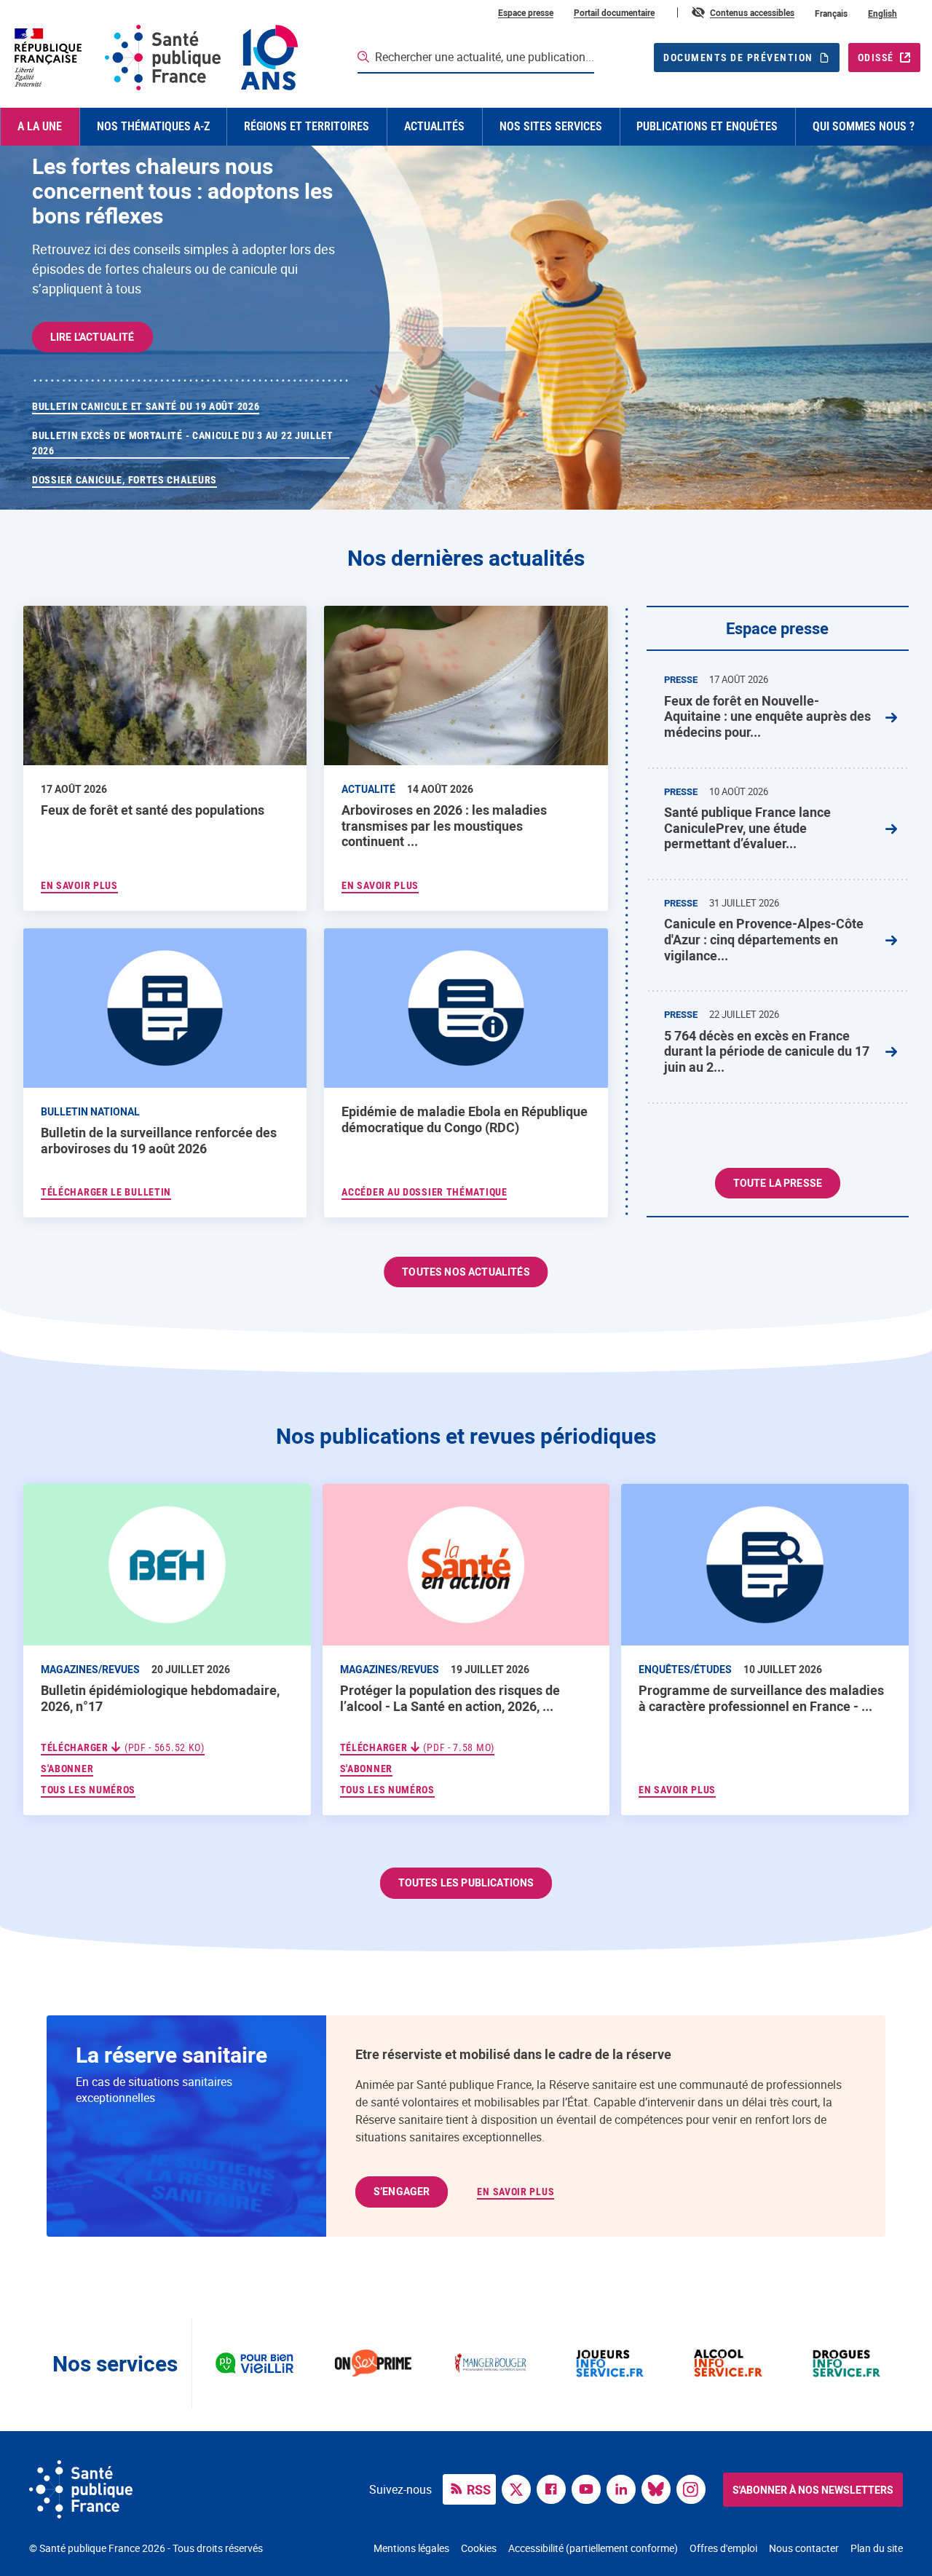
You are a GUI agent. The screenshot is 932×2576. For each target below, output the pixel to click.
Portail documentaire (614, 12)
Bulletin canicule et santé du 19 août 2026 (146, 406)
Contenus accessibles (752, 12)
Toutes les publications (466, 1882)
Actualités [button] (434, 126)
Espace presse (526, 12)
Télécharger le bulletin (106, 1192)
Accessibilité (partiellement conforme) (593, 2548)
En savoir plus (677, 1790)
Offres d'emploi (723, 2548)
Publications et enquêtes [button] (707, 126)
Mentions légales (411, 2548)
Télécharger (123, 1747)
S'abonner (67, 1768)
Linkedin (625, 2488)
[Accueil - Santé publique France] (155, 58)
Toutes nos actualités (466, 1272)
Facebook (555, 2488)
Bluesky (660, 2488)
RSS (479, 2489)
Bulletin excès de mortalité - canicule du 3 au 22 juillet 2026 (183, 443)
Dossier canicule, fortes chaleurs (125, 480)
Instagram (695, 2488)
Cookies (479, 2548)
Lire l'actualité (92, 337)
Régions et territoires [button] (307, 126)
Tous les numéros (88, 1790)
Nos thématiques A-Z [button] (153, 126)
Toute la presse (778, 1183)
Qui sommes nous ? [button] (864, 126)
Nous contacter (804, 2548)
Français (831, 13)
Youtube (590, 2488)
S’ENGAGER (402, 2191)
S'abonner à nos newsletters (813, 2490)
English (882, 13)
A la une (40, 126)
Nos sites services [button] (551, 126)
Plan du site (877, 2548)
